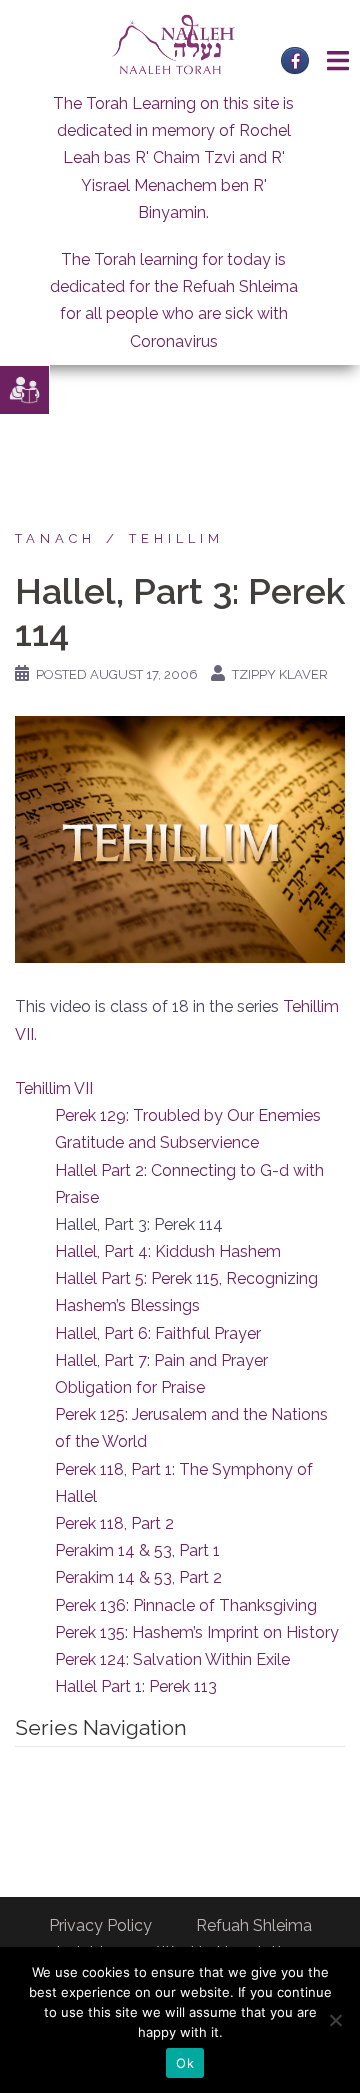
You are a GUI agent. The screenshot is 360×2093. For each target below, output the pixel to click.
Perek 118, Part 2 (114, 1523)
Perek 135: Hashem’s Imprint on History (197, 1632)
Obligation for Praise (130, 1387)
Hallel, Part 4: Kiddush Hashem (168, 1251)
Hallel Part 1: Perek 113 (136, 1686)
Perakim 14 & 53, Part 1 (137, 1550)
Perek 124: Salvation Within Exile (172, 1659)
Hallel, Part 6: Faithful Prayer (158, 1333)
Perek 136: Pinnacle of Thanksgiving (186, 1605)
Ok (185, 2063)
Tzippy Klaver (280, 674)
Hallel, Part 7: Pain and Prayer (161, 1360)
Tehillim (176, 538)
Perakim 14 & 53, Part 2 (138, 1577)
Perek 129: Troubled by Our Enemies (188, 1115)
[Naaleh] (173, 43)
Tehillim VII (54, 1088)
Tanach (55, 538)
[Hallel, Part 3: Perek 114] (180, 838)
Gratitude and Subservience (157, 1142)
